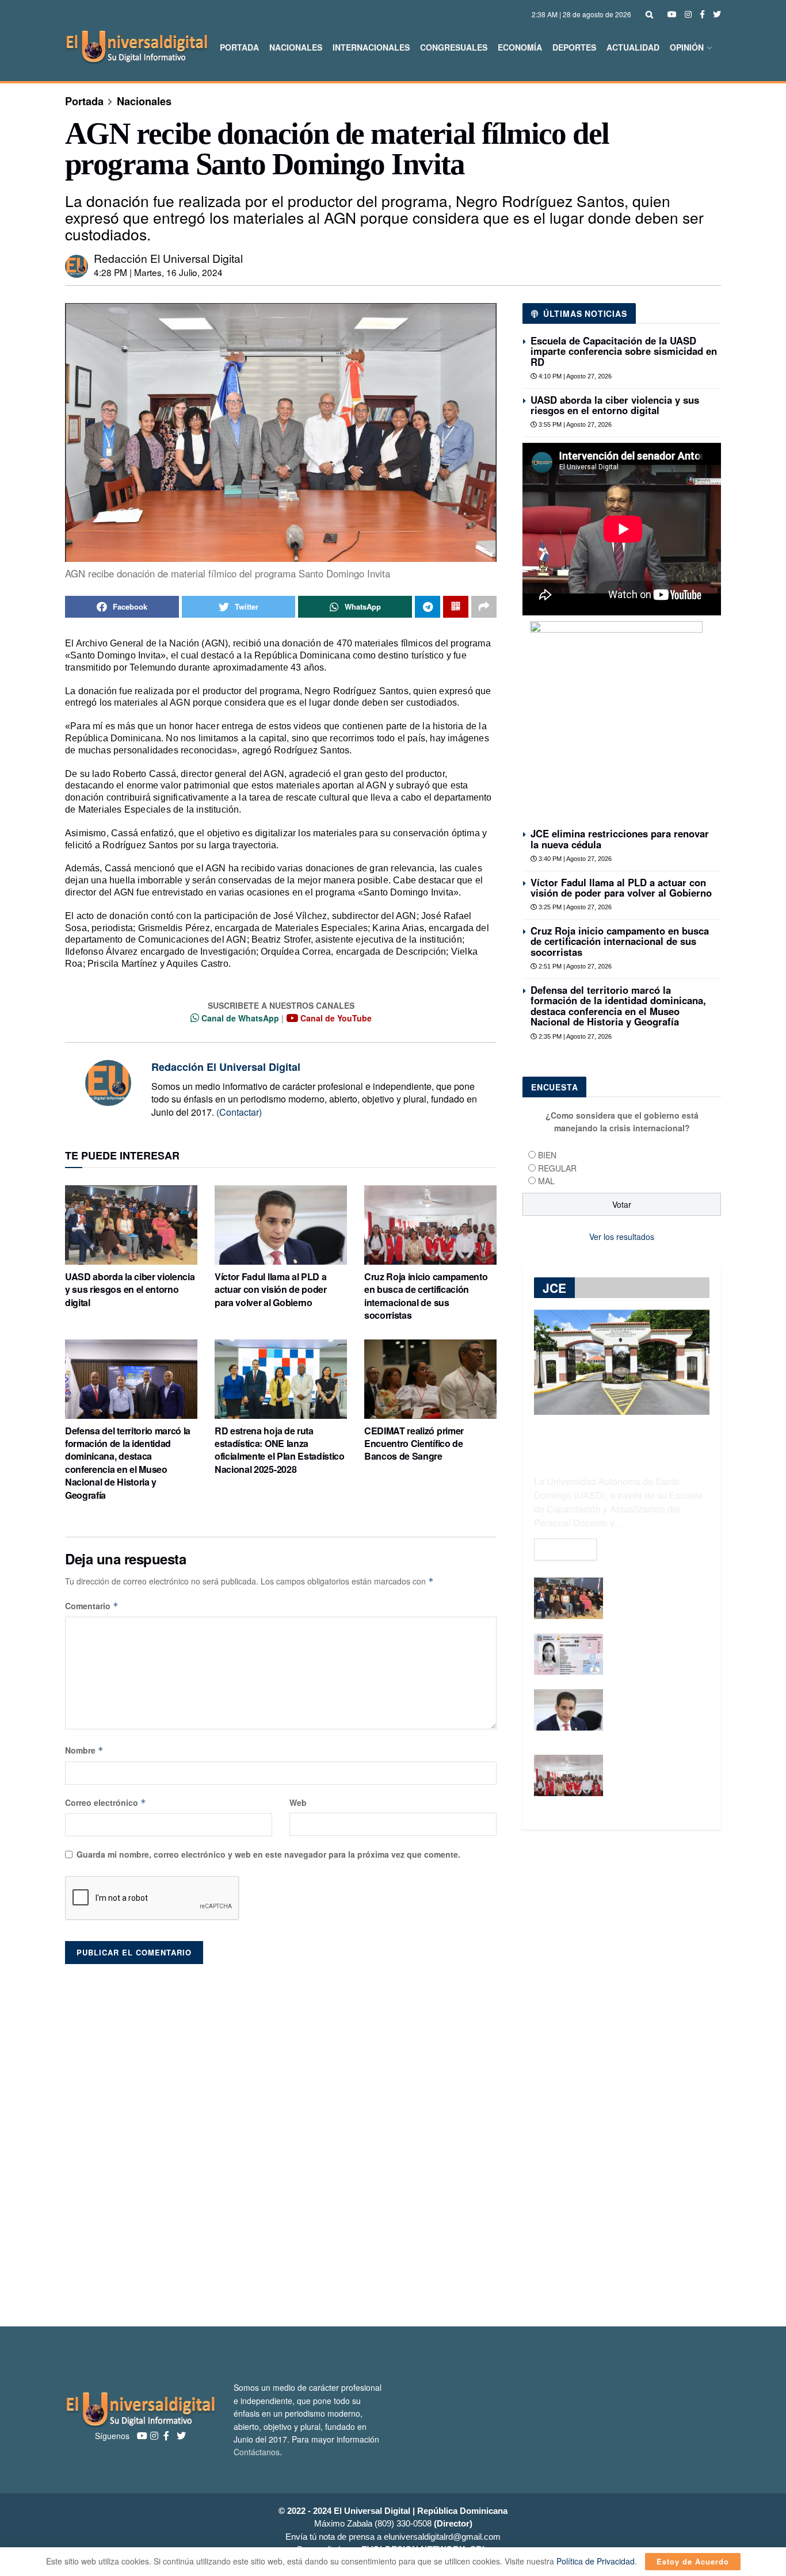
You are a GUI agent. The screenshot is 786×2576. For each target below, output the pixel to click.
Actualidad (633, 47)
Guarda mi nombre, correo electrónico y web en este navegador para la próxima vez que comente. (268, 1854)
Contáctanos (257, 2452)
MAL (546, 1181)
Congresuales (454, 47)
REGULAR (557, 1168)
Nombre (84, 1750)
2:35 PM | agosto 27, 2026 (574, 1036)
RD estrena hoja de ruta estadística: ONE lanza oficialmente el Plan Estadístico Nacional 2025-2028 (280, 1450)
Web (298, 1802)
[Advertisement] (393, 2139)
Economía (520, 47)
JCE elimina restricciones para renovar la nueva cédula (620, 839)
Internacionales (371, 47)
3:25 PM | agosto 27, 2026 (574, 907)
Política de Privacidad (596, 2561)
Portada (239, 47)
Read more (565, 1549)
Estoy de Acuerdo (693, 2561)
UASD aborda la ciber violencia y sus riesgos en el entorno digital (130, 1289)
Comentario (92, 1606)
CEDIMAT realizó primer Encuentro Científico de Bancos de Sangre (414, 1444)
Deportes (574, 47)
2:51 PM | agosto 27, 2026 (574, 966)
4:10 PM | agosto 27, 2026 (574, 376)
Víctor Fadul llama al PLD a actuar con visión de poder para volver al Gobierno (271, 1289)
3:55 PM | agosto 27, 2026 (574, 424)
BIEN (547, 1155)
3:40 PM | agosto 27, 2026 (574, 859)
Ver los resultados (622, 1237)
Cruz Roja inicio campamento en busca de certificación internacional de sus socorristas (426, 1296)
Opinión (687, 47)
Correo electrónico (106, 1802)
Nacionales (296, 47)
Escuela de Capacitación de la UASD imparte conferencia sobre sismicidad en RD (624, 351)
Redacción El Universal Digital (168, 258)
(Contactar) (239, 1112)
